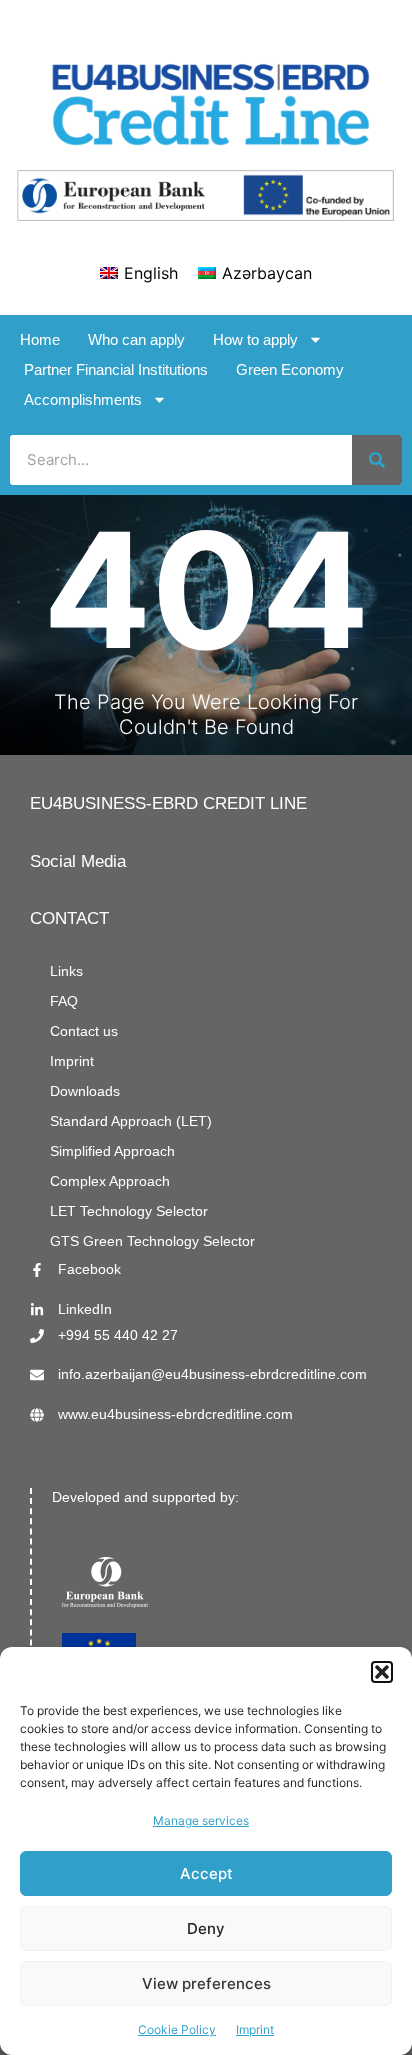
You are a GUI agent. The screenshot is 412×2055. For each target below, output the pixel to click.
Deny (206, 1928)
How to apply (255, 339)
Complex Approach (110, 1181)
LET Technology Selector (129, 1211)
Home (40, 339)
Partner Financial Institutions (116, 369)
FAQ (64, 1001)
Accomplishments (83, 399)
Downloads (85, 1091)
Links (66, 971)
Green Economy (290, 369)
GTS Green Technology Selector (152, 1241)
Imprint (255, 2029)
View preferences (206, 1983)
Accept (206, 1873)
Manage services (201, 1820)
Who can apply (136, 339)
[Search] (377, 460)
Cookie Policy (177, 2029)
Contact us (84, 1031)
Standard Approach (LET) (131, 1121)
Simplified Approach (112, 1151)
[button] (382, 1672)
